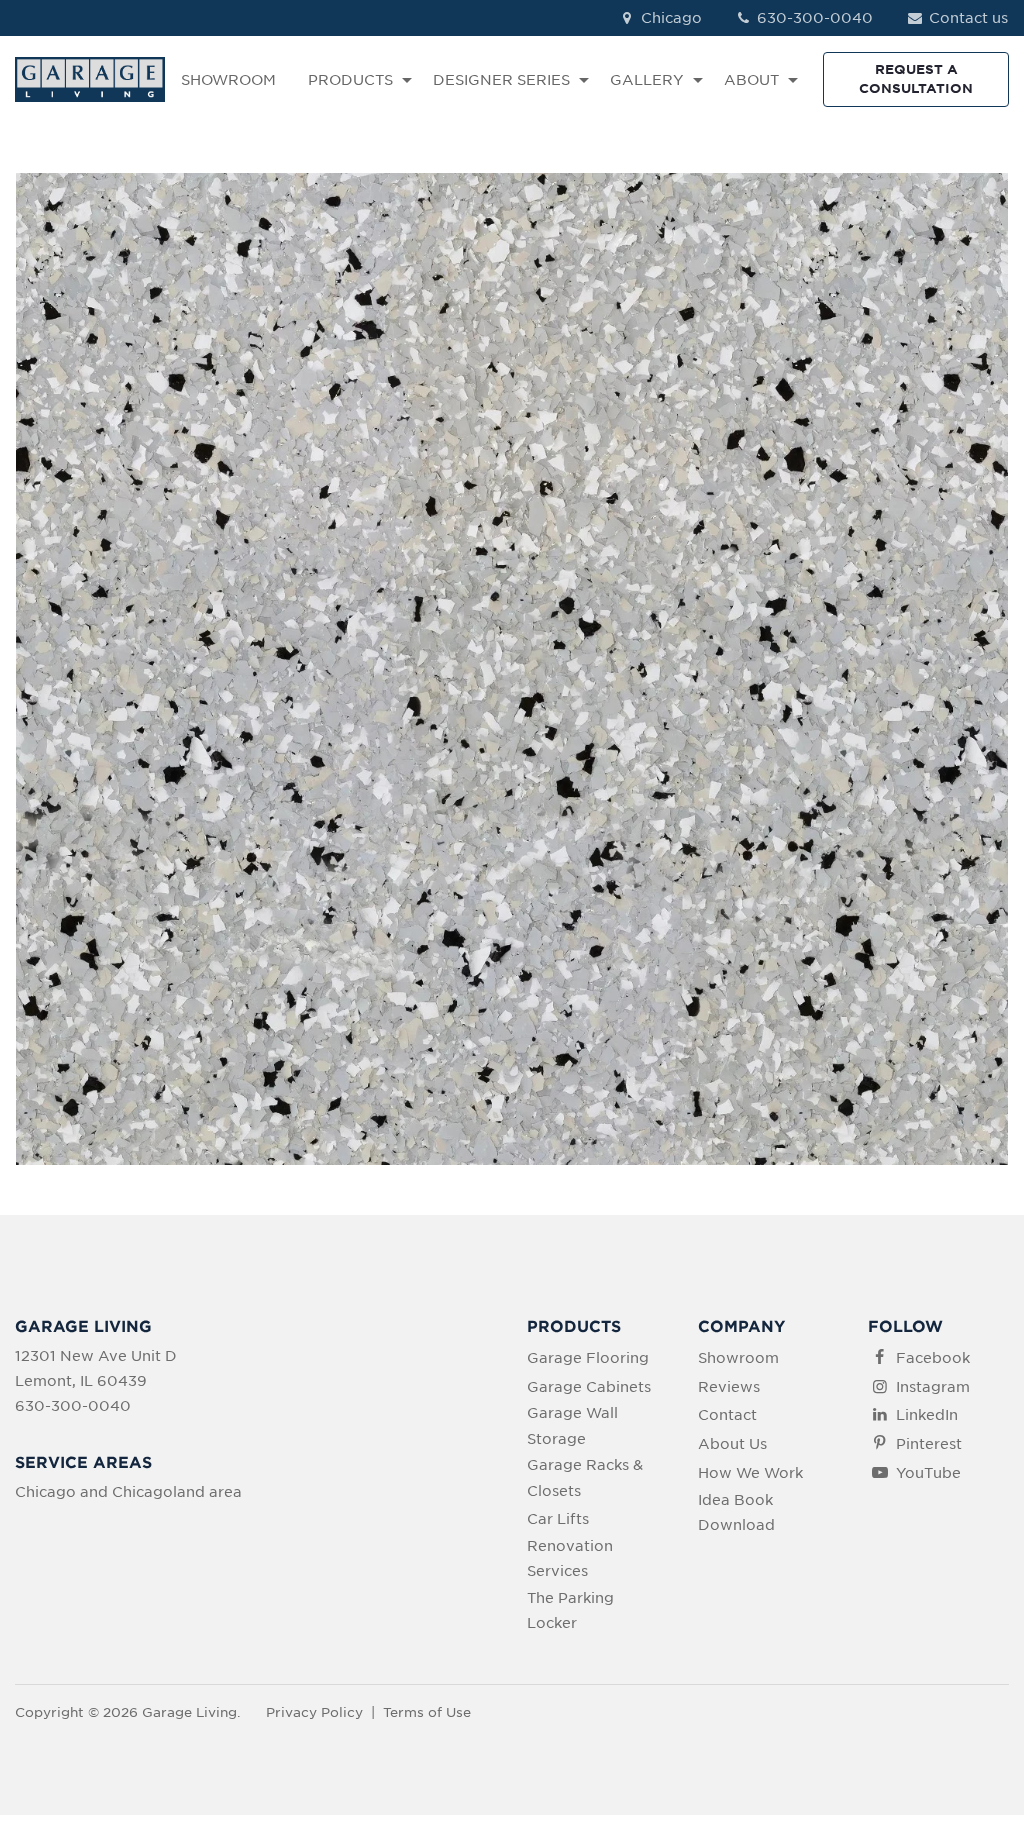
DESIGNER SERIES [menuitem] (501, 80)
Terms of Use (427, 1712)
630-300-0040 (813, 18)
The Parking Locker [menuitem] (570, 1610)
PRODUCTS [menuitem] (350, 80)
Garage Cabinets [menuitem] (589, 1387)
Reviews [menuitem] (729, 1387)
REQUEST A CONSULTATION (916, 78)
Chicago (669, 18)
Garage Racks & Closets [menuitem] (585, 1477)
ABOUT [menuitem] (751, 80)
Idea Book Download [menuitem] (736, 1512)
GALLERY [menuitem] (647, 80)
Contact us (966, 18)
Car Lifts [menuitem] (558, 1519)
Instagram (933, 1387)
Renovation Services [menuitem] (570, 1558)
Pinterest (929, 1444)
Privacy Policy (314, 1712)
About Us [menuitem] (732, 1444)
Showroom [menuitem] (738, 1358)
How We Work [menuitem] (750, 1473)
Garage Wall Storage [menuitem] (572, 1425)
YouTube (928, 1473)
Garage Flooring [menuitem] (588, 1358)
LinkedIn (927, 1415)
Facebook (933, 1358)
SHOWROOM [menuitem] (228, 80)
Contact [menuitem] (727, 1415)
